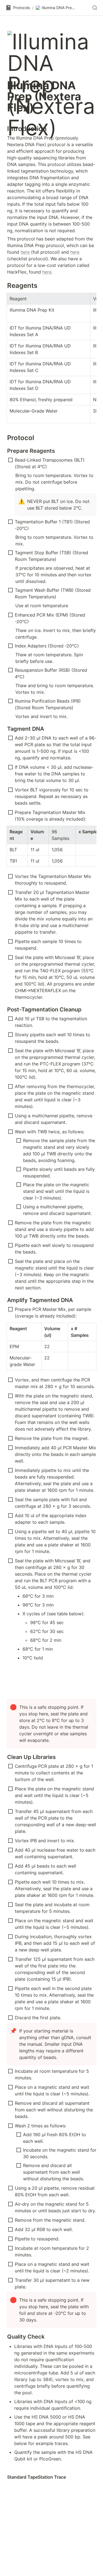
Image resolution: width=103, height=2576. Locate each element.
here (25, 252)
